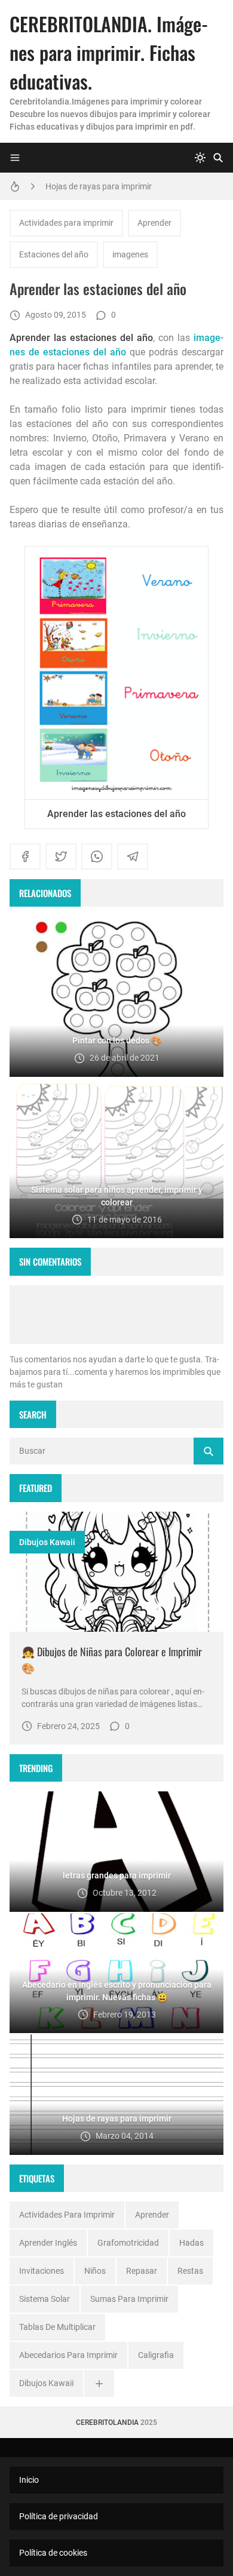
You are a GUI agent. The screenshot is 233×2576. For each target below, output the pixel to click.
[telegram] (133, 856)
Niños (95, 2271)
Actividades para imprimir (66, 223)
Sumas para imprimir (129, 2299)
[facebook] (25, 856)
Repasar (142, 2271)
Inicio (29, 2480)
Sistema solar (45, 2299)
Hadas (191, 2243)
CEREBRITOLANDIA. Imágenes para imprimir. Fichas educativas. (109, 52)
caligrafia (156, 2355)
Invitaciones (42, 2271)
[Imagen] (116, 1572)
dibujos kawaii (47, 1542)
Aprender (154, 223)
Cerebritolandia (107, 2423)
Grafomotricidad (128, 2243)
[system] (200, 158)
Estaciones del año (54, 254)
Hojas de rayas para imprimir (99, 186)
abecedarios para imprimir (68, 2355)
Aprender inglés (48, 2243)
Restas (190, 2271)
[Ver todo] (99, 2383)
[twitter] (61, 856)
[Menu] (15, 158)
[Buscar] (218, 158)
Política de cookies (53, 2553)
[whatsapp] (97, 856)
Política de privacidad (59, 2516)
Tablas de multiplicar (57, 2327)
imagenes (130, 254)
